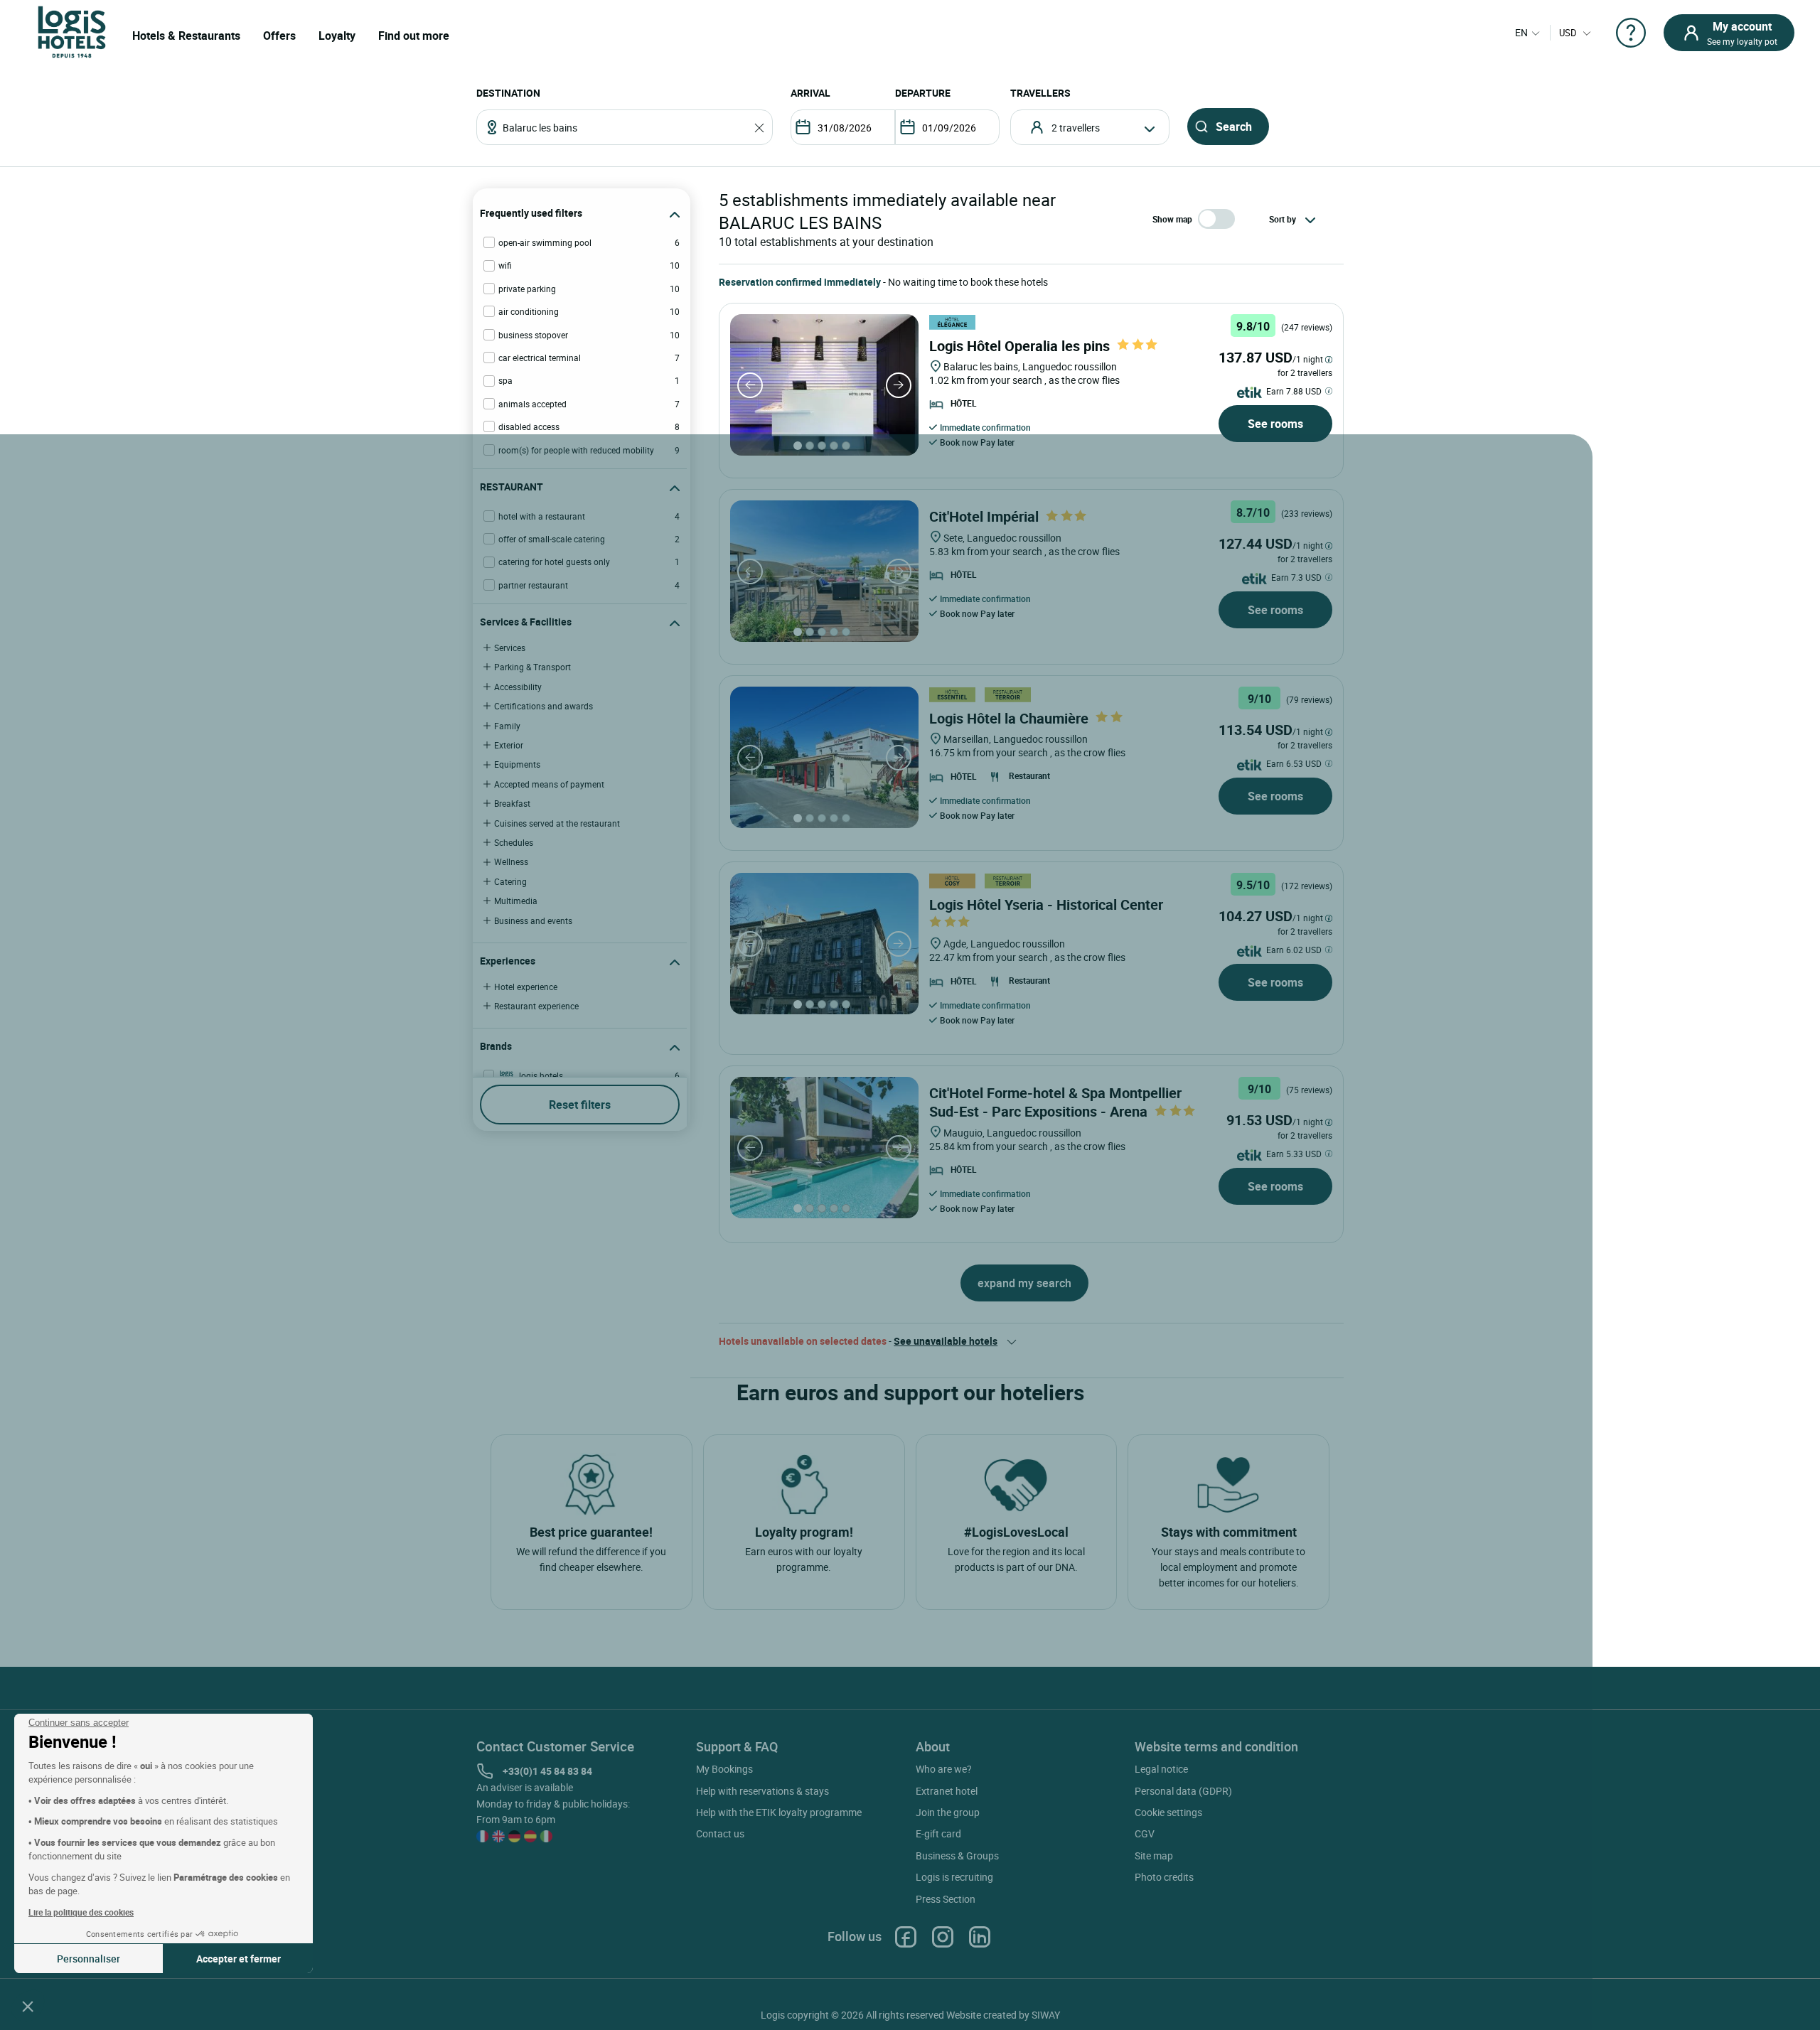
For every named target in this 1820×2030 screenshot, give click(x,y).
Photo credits (1164, 1877)
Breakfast (512, 803)
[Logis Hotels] (72, 31)
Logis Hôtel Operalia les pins (1019, 346)
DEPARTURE (923, 93)
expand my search (1024, 1283)
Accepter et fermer (239, 1959)
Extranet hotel (947, 1791)
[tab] (798, 446)
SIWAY (1046, 2015)
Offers (279, 36)
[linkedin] (980, 1937)
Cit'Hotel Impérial (984, 516)
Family (507, 726)
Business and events (533, 920)
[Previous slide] (750, 385)
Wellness (511, 861)
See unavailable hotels (946, 1341)
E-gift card (938, 1833)
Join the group (948, 1812)
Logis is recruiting (954, 1877)
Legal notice (1161, 1769)
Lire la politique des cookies (81, 1912)
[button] (28, 2006)
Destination (508, 93)
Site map (1154, 1856)
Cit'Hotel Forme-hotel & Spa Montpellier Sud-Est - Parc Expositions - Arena (1055, 1102)
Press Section (946, 1899)
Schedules (514, 842)
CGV (1145, 1833)
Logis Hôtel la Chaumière (1009, 718)
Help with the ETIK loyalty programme (779, 1812)
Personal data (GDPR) (1183, 1791)
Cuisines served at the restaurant (557, 823)
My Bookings (724, 1769)
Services (510, 648)
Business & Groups (957, 1856)
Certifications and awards (544, 706)
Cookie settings (1168, 1812)
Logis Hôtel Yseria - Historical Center (1046, 904)
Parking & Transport (532, 667)
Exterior (509, 745)
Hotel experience (526, 987)
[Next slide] (899, 385)
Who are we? (944, 1769)
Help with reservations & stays (762, 1791)
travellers (1040, 93)
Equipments (517, 764)
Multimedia (516, 901)
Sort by (1283, 219)
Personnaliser (89, 1959)
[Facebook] (906, 1937)
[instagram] (943, 1937)
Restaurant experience (536, 1006)
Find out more (414, 36)
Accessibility (518, 687)
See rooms (1275, 424)
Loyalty (337, 36)
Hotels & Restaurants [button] (186, 36)
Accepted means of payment (549, 784)
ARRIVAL (810, 93)
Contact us (720, 1833)
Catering (510, 881)
